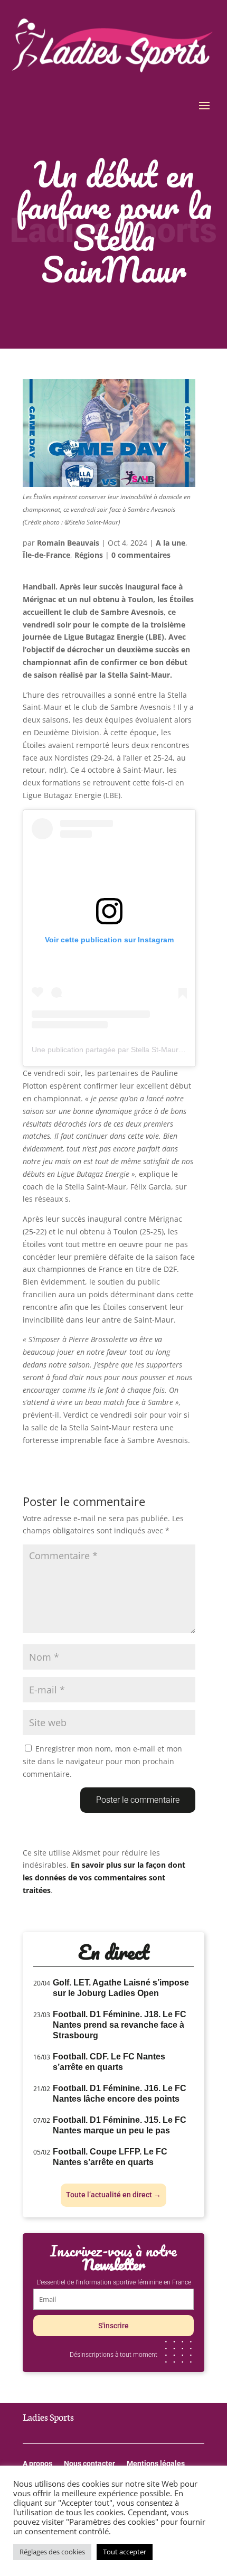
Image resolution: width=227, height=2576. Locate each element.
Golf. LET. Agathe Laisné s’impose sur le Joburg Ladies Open (121, 1988)
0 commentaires (141, 555)
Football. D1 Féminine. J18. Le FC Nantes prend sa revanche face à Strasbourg (120, 2025)
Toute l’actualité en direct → (113, 2195)
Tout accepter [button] (125, 2552)
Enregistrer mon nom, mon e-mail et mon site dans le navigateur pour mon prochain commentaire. (102, 1761)
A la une (171, 543)
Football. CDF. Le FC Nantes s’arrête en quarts (109, 2062)
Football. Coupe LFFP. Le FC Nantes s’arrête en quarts (110, 2157)
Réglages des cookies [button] (52, 2552)
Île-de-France (46, 555)
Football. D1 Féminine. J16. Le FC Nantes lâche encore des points (120, 2093)
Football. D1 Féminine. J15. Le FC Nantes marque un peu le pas (120, 2125)
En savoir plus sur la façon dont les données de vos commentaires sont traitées (104, 1877)
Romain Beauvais (68, 543)
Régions (89, 555)
